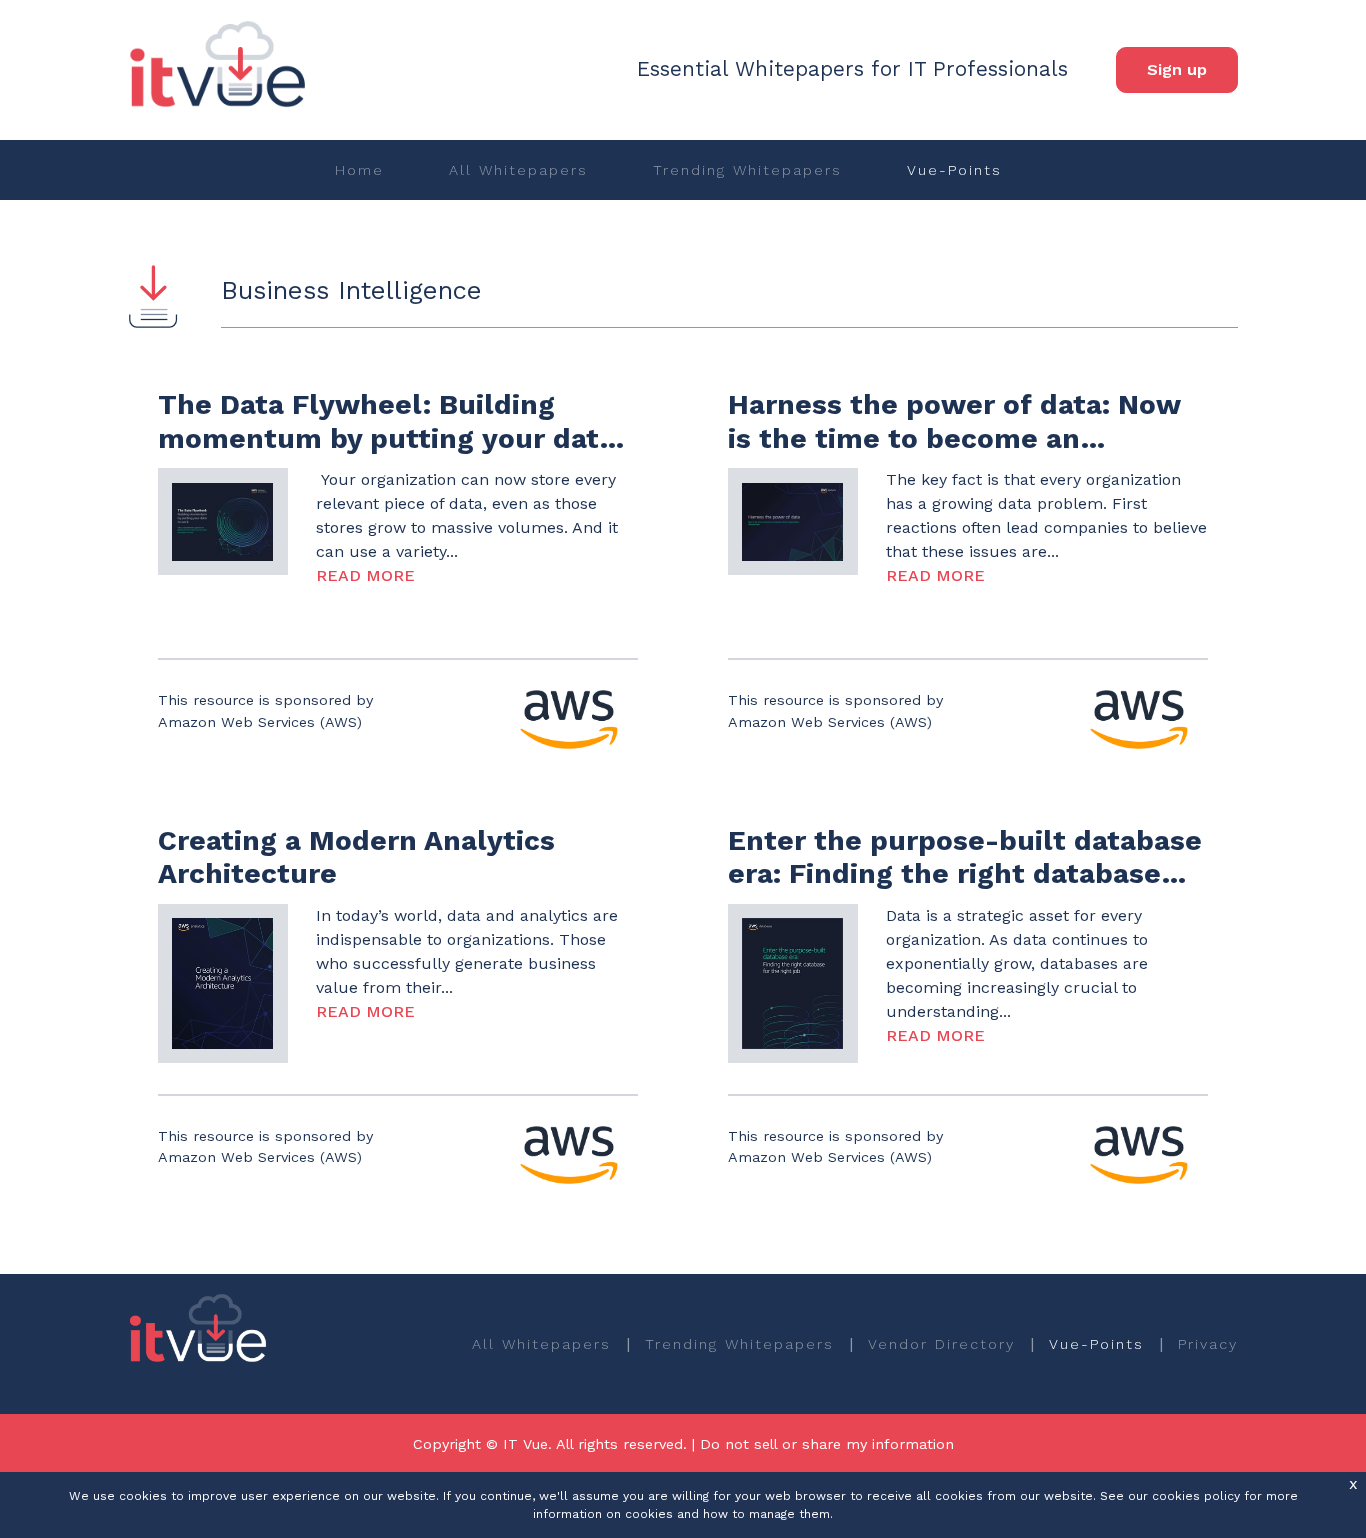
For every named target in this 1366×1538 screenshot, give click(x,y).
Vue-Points (954, 170)
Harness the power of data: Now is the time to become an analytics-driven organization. (954, 438)
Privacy (1208, 1344)
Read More (365, 575)
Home (359, 170)
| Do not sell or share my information (823, 1444)
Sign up (1177, 69)
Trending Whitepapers (747, 170)
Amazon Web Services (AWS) (260, 722)
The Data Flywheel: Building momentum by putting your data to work (386, 438)
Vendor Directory (941, 1344)
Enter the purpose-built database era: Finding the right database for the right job (965, 874)
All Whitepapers (518, 170)
